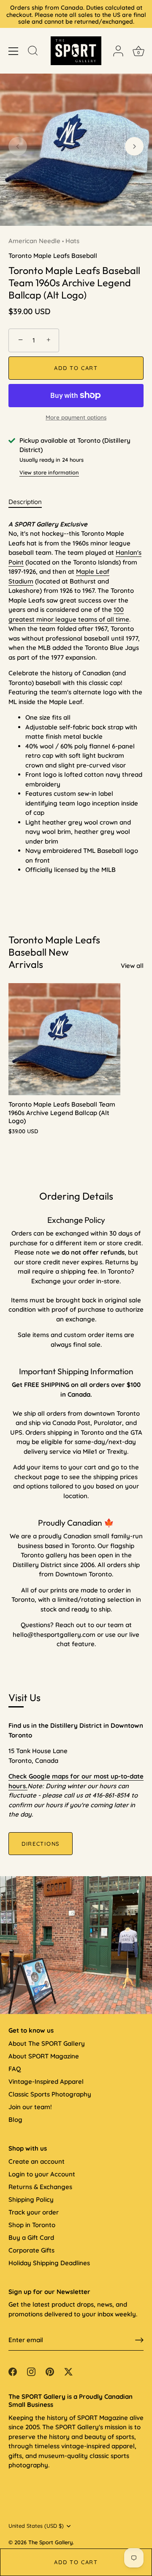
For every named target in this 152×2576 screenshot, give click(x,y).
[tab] (29, 502)
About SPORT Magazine (44, 2056)
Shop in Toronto (32, 2225)
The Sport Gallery (50, 2542)
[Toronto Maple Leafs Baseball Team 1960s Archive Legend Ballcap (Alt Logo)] (64, 1039)
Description (25, 502)
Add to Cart (76, 2562)
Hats (72, 241)
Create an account (37, 2161)
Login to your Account (42, 2174)
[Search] (33, 52)
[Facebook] (13, 2371)
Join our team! (30, 2107)
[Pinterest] (50, 2371)
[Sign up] (139, 2340)
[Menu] (14, 51)
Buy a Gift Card (31, 2238)
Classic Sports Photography (50, 2094)
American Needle (34, 241)
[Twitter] (68, 2371)
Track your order (34, 2212)
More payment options (76, 417)
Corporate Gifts (31, 2250)
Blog (15, 2120)
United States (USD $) (36, 2526)
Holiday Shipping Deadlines (49, 2263)
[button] (18, 146)
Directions (41, 1844)
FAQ (15, 2069)
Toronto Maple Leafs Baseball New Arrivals (54, 952)
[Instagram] (31, 2371)
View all (132, 966)
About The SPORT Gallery (47, 2043)
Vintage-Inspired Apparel (46, 2081)
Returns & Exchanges (40, 2187)
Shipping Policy (31, 2199)
